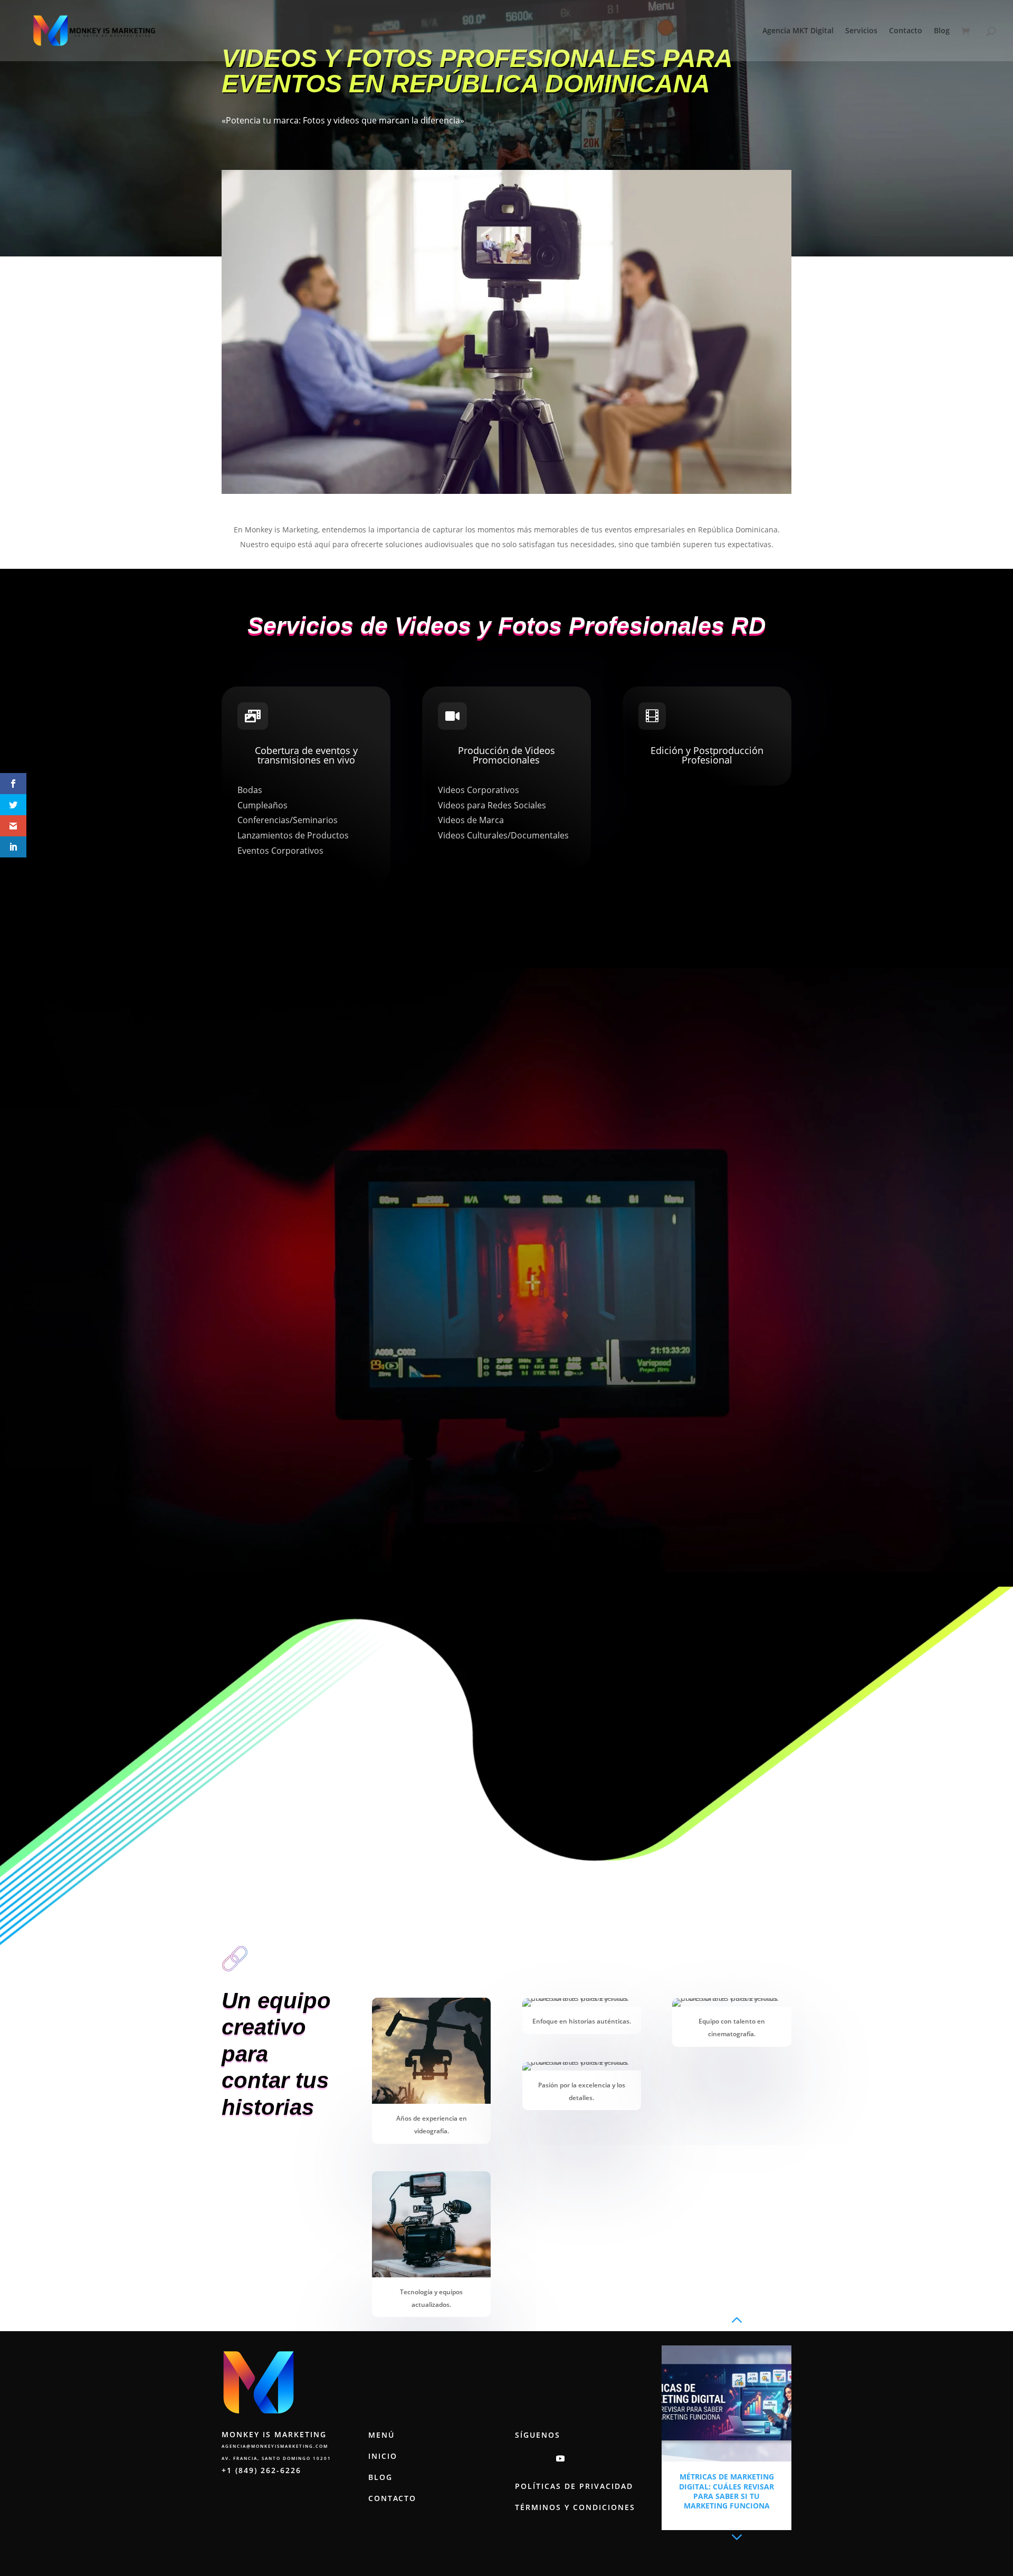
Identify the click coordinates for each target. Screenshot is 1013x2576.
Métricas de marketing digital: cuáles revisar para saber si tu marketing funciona (727, 2491)
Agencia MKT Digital (798, 31)
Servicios (861, 31)
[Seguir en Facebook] (539, 2458)
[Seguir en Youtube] (560, 2458)
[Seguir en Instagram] (518, 2458)
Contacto (906, 31)
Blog (942, 31)
